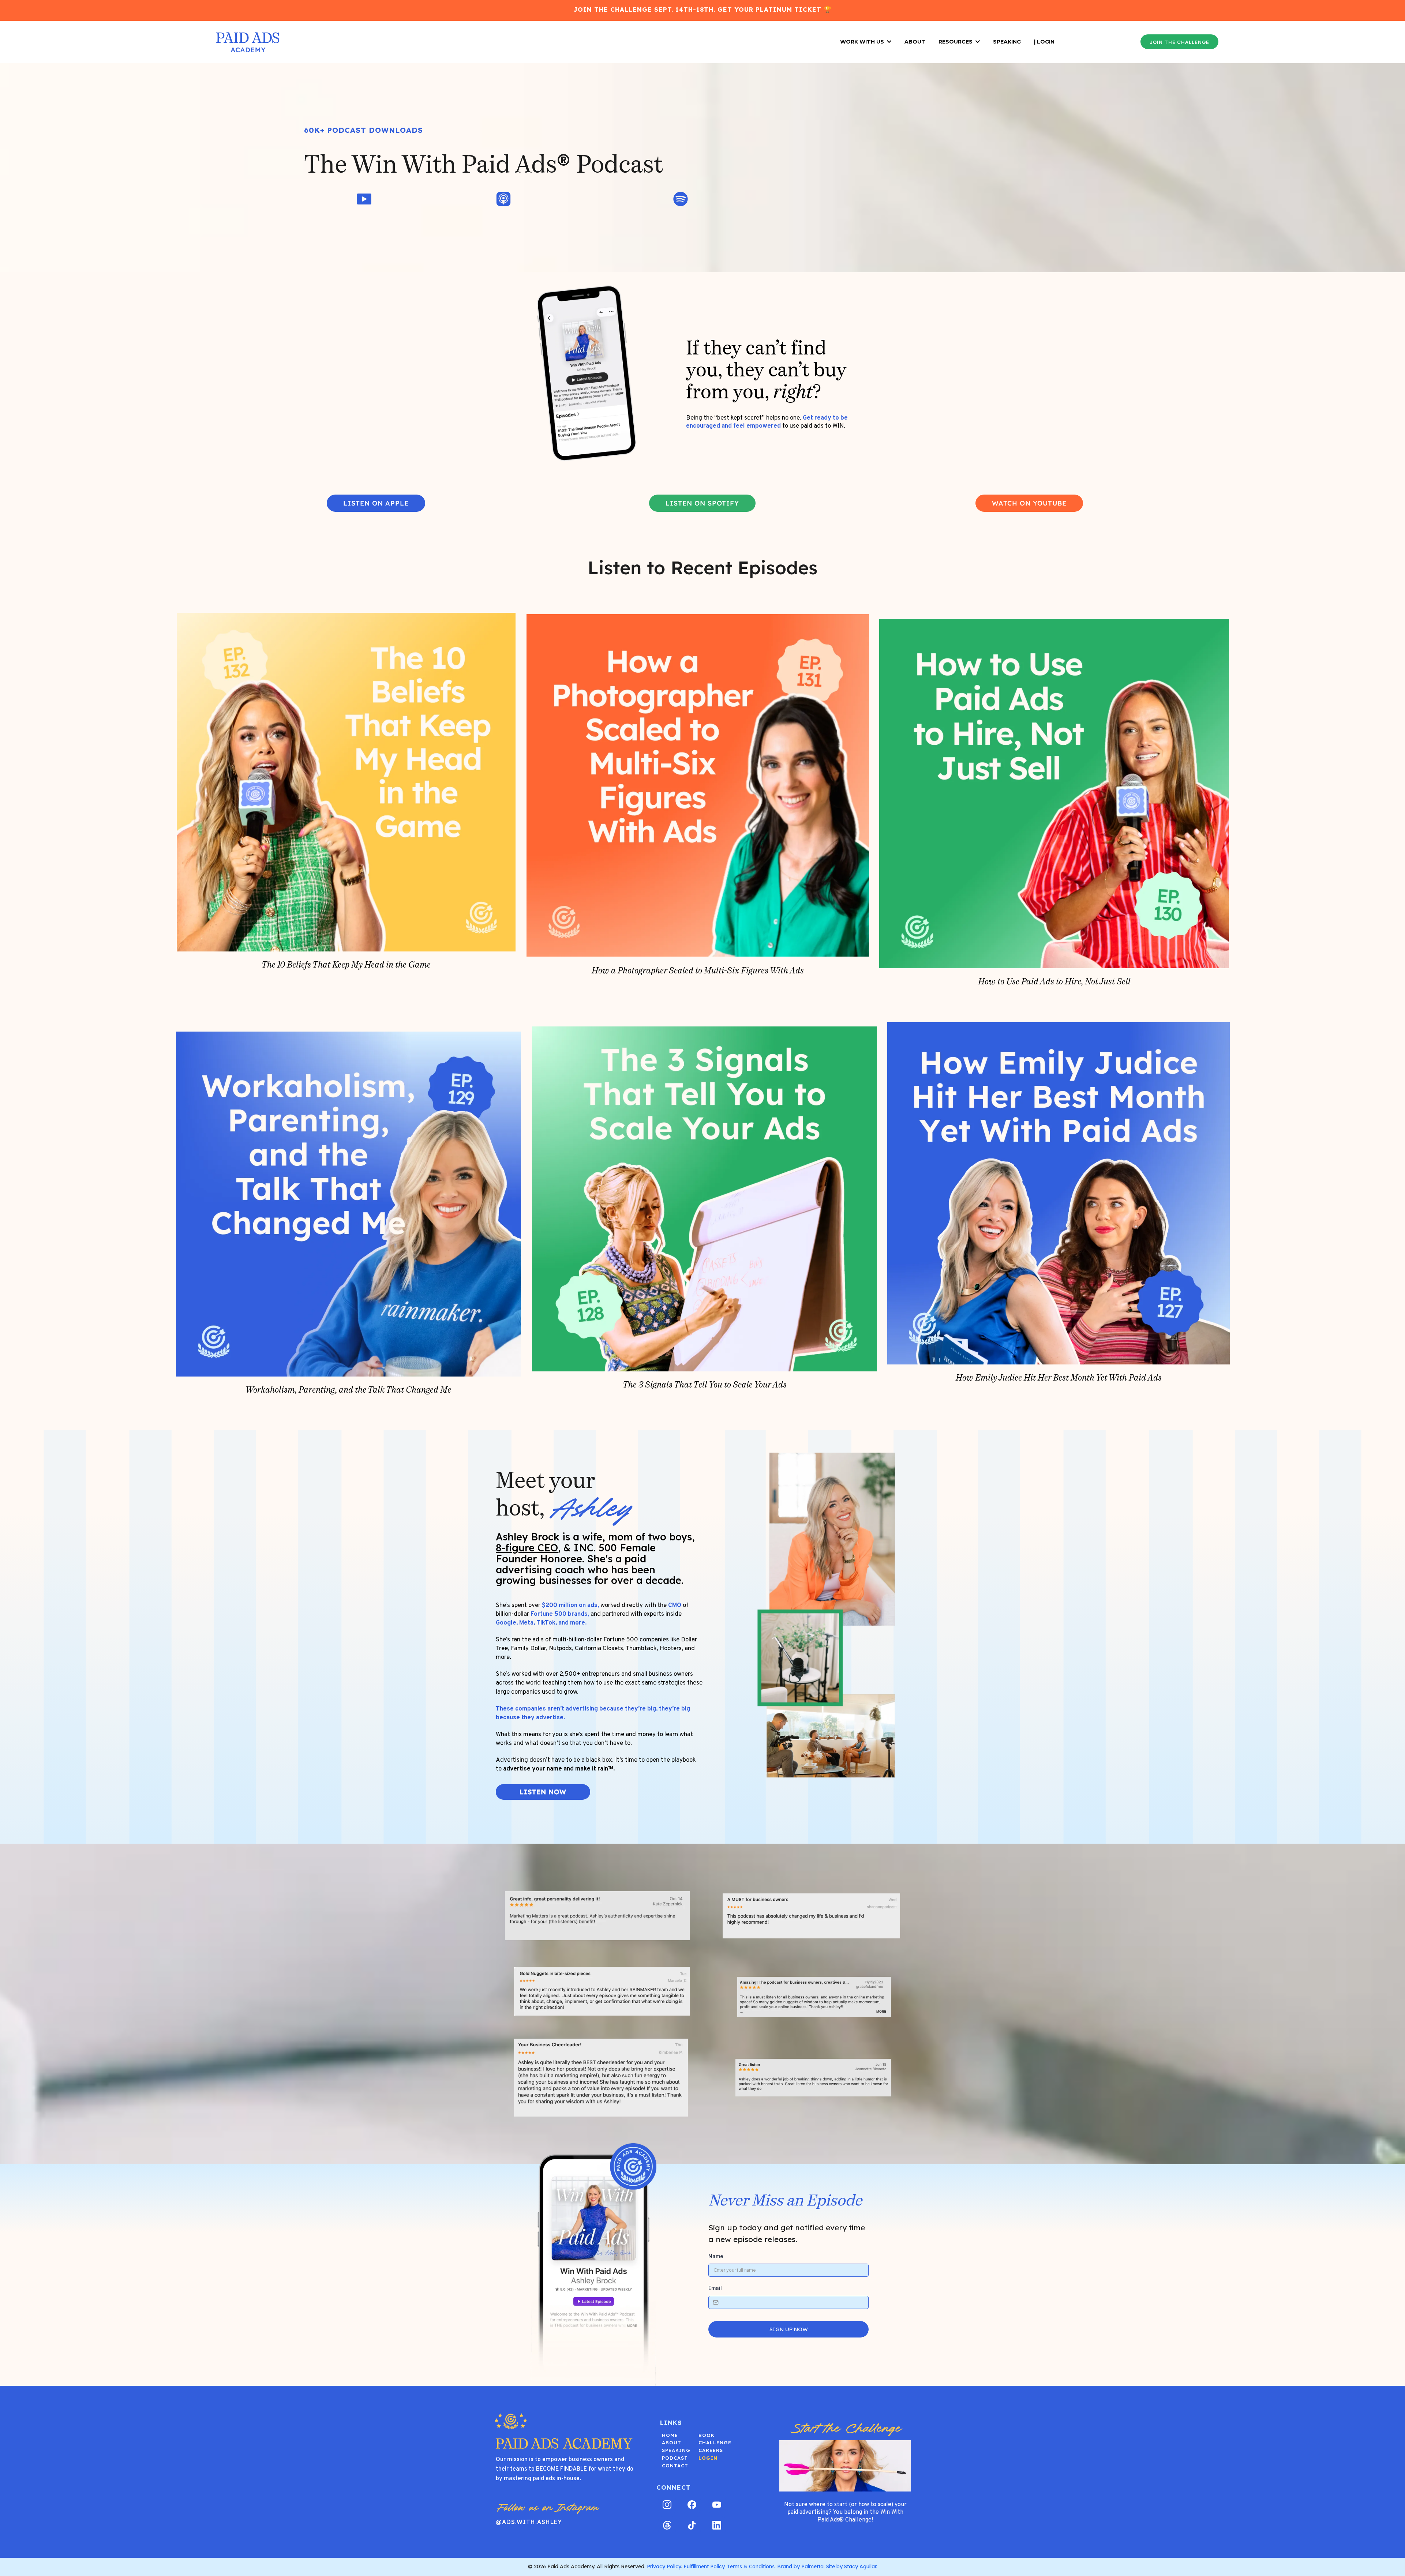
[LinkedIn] (717, 2525)
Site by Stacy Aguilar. (852, 2566)
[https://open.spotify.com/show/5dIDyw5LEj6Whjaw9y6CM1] (681, 199)
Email (715, 2288)
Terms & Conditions (751, 2566)
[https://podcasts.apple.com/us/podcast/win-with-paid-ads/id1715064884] (503, 199)
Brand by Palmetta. (801, 2566)
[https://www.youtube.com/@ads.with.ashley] (364, 199)
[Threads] (667, 2525)
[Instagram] (667, 2505)
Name (716, 2256)
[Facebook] (692, 2505)
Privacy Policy (664, 2566)
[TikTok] (692, 2525)
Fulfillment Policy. (705, 2566)
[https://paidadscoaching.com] (248, 42)
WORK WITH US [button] (863, 42)
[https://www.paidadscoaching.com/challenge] (845, 2466)
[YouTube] (717, 2505)
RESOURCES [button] (956, 42)
